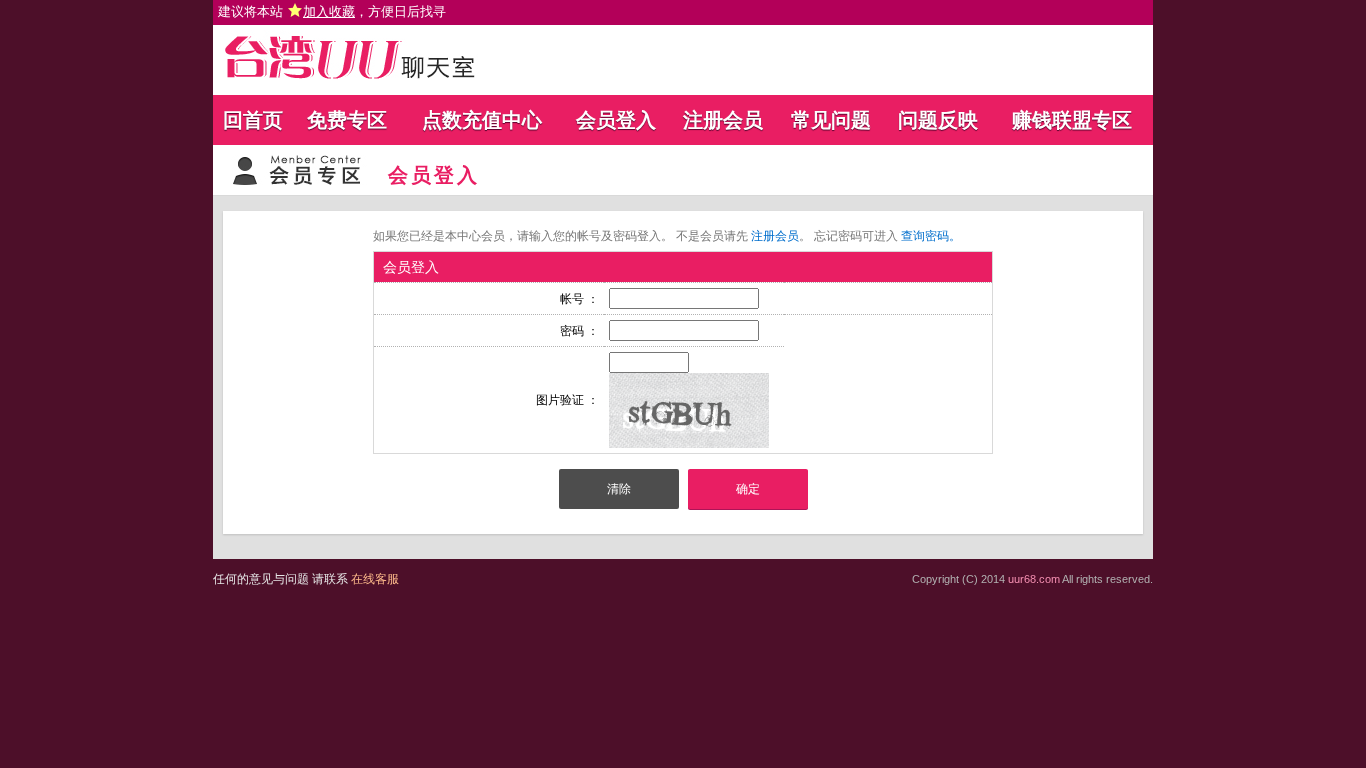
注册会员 (723, 120)
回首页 (253, 120)
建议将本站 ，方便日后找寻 (332, 11)
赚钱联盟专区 (1072, 120)
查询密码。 (931, 236)
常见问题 (831, 120)
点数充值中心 (482, 120)
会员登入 (616, 120)
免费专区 (347, 120)
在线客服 (375, 579)
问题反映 (938, 120)
